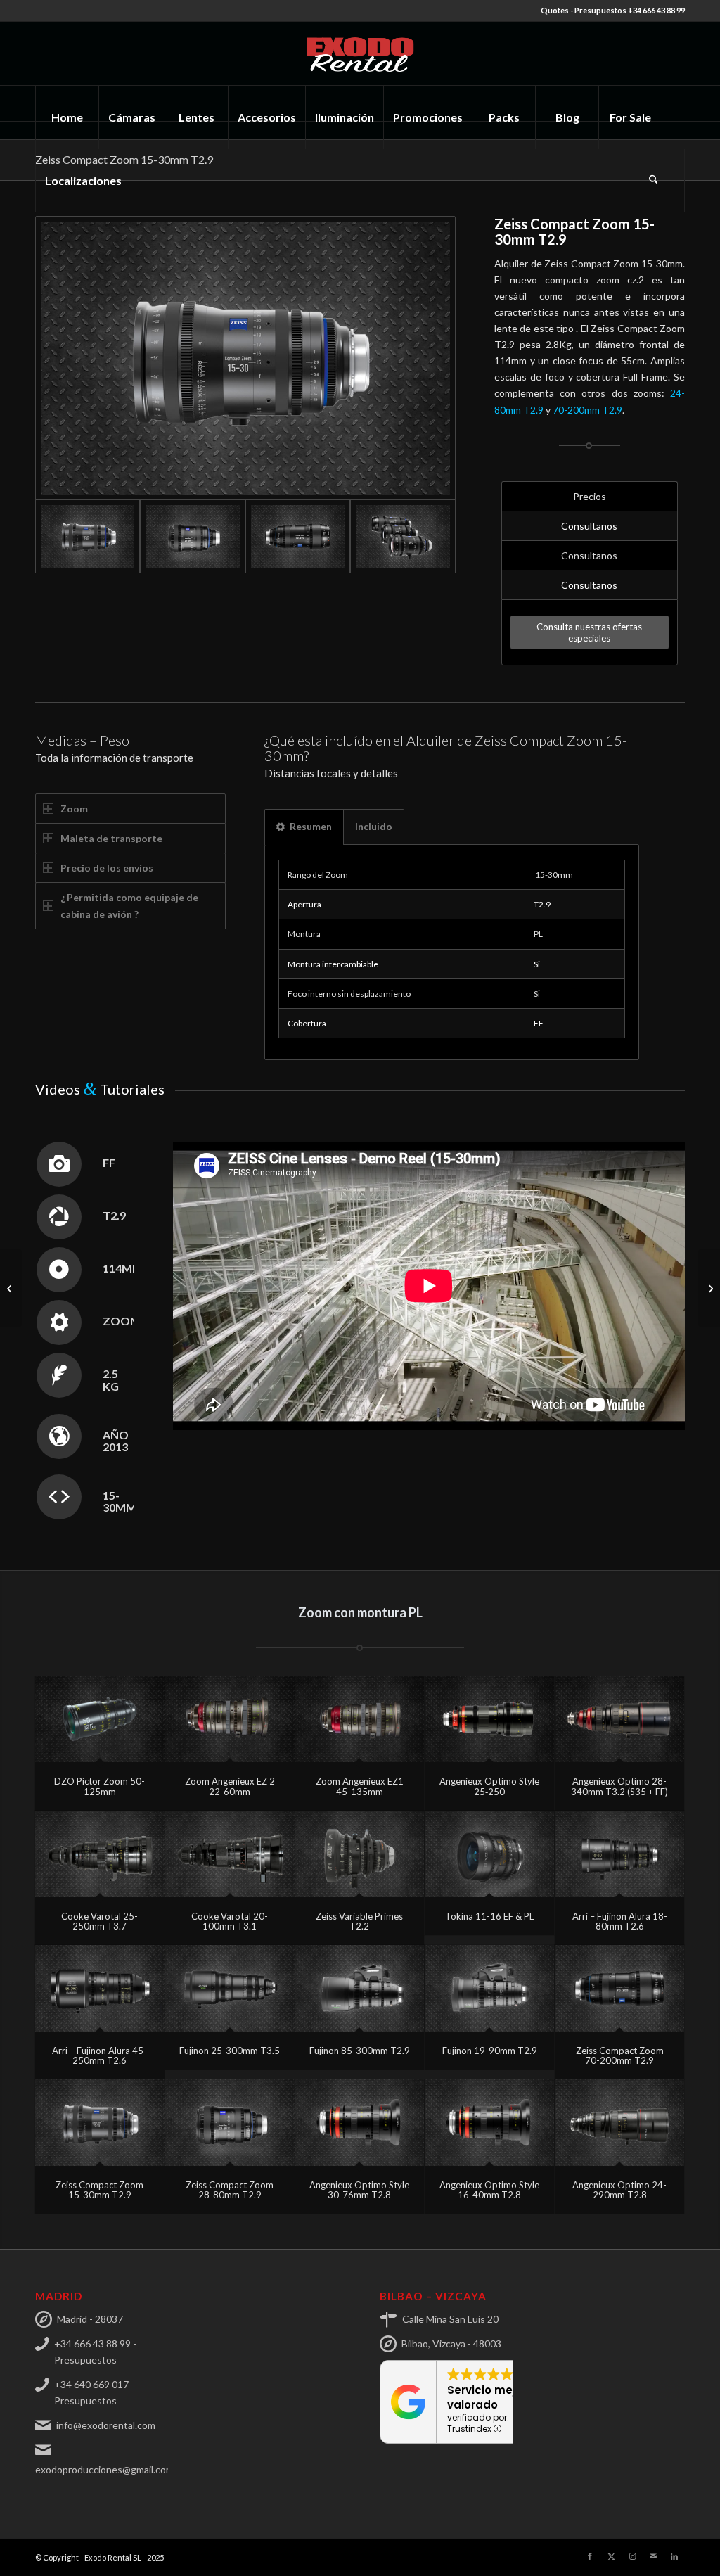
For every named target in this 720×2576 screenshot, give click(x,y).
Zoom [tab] (74, 809)
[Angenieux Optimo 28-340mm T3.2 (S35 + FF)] (619, 1720)
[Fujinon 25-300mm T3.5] (230, 1988)
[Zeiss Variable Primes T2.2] (360, 1854)
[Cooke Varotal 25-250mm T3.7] (100, 1854)
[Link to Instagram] (632, 2556)
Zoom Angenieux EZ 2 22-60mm (230, 1786)
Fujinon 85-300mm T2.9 (360, 2051)
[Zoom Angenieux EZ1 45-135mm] (360, 1720)
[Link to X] (611, 2556)
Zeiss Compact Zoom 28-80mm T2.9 (230, 2190)
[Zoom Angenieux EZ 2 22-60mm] (230, 1720)
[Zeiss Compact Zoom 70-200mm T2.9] (619, 1988)
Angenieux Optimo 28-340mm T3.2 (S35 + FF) (619, 1786)
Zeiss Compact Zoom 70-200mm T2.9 (620, 2055)
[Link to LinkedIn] (674, 2556)
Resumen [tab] (311, 826)
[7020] (298, 536)
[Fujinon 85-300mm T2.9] (360, 1988)
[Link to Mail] (653, 2556)
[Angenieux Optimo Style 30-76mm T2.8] (360, 2123)
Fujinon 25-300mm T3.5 (230, 2051)
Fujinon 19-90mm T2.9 (490, 2051)
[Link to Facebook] (590, 2556)
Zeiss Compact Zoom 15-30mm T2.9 (99, 2190)
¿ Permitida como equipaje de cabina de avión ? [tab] (129, 905)
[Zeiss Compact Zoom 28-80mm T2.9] (230, 2123)
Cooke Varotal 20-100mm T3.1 (230, 1921)
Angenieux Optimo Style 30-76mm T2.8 (359, 2190)
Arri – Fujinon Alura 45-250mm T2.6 (99, 2055)
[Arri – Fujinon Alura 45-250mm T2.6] (100, 1988)
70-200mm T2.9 (587, 410)
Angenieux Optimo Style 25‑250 (489, 1786)
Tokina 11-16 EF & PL (489, 1916)
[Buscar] (653, 181)
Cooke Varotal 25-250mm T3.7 (99, 1921)
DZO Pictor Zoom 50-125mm (99, 1786)
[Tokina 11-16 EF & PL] (489, 1854)
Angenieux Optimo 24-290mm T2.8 (619, 2190)
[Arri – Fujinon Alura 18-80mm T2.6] (619, 1854)
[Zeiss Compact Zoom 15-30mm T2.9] (100, 2123)
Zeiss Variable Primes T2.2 (359, 1921)
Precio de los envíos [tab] (107, 868)
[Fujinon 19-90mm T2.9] (489, 1988)
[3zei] (403, 536)
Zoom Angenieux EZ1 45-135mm (360, 1786)
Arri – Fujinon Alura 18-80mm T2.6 (620, 1921)
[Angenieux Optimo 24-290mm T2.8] (619, 2123)
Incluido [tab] (374, 826)
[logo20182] (360, 53)
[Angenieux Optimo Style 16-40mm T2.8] (489, 2123)
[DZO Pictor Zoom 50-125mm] (100, 1720)
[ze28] (192, 536)
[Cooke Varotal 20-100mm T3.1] (230, 1854)
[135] (245, 358)
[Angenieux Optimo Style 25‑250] (489, 1720)
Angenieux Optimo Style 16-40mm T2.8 (489, 2190)
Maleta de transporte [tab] (111, 838)
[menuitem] (67, 117)
